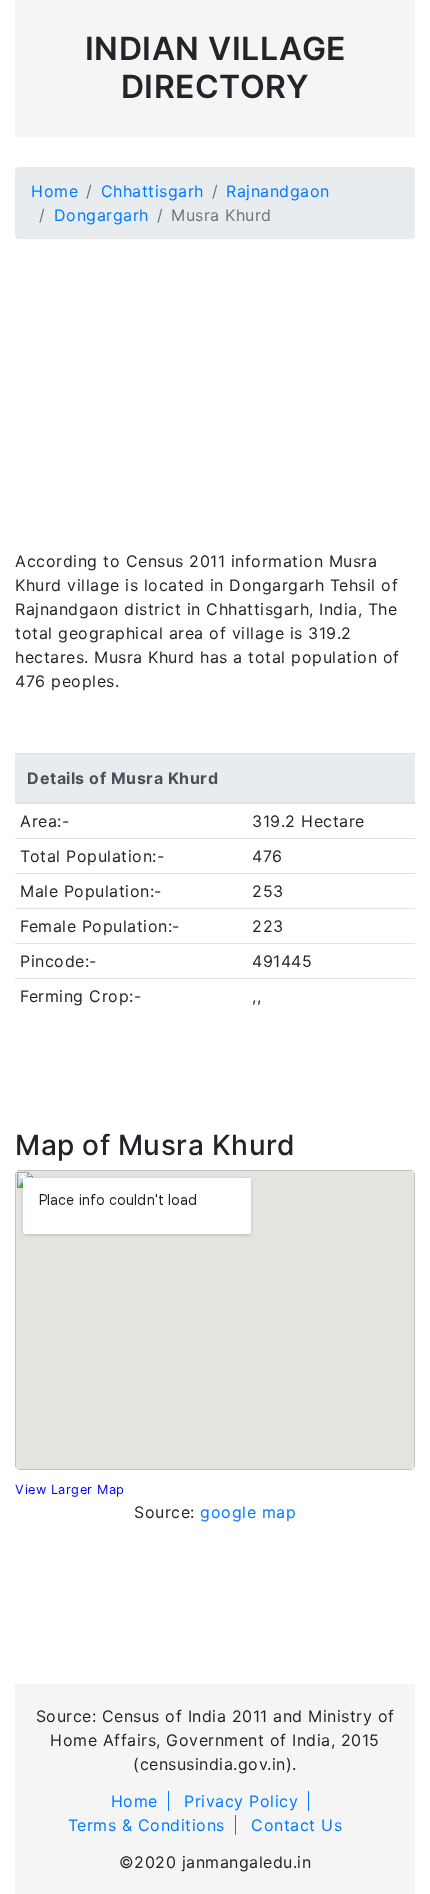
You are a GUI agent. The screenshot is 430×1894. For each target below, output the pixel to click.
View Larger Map (70, 1489)
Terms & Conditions (146, 1825)
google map (248, 1512)
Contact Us (296, 1825)
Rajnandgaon (278, 191)
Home (54, 191)
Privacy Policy (241, 1801)
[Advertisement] (215, 382)
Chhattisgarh (152, 191)
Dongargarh (101, 215)
